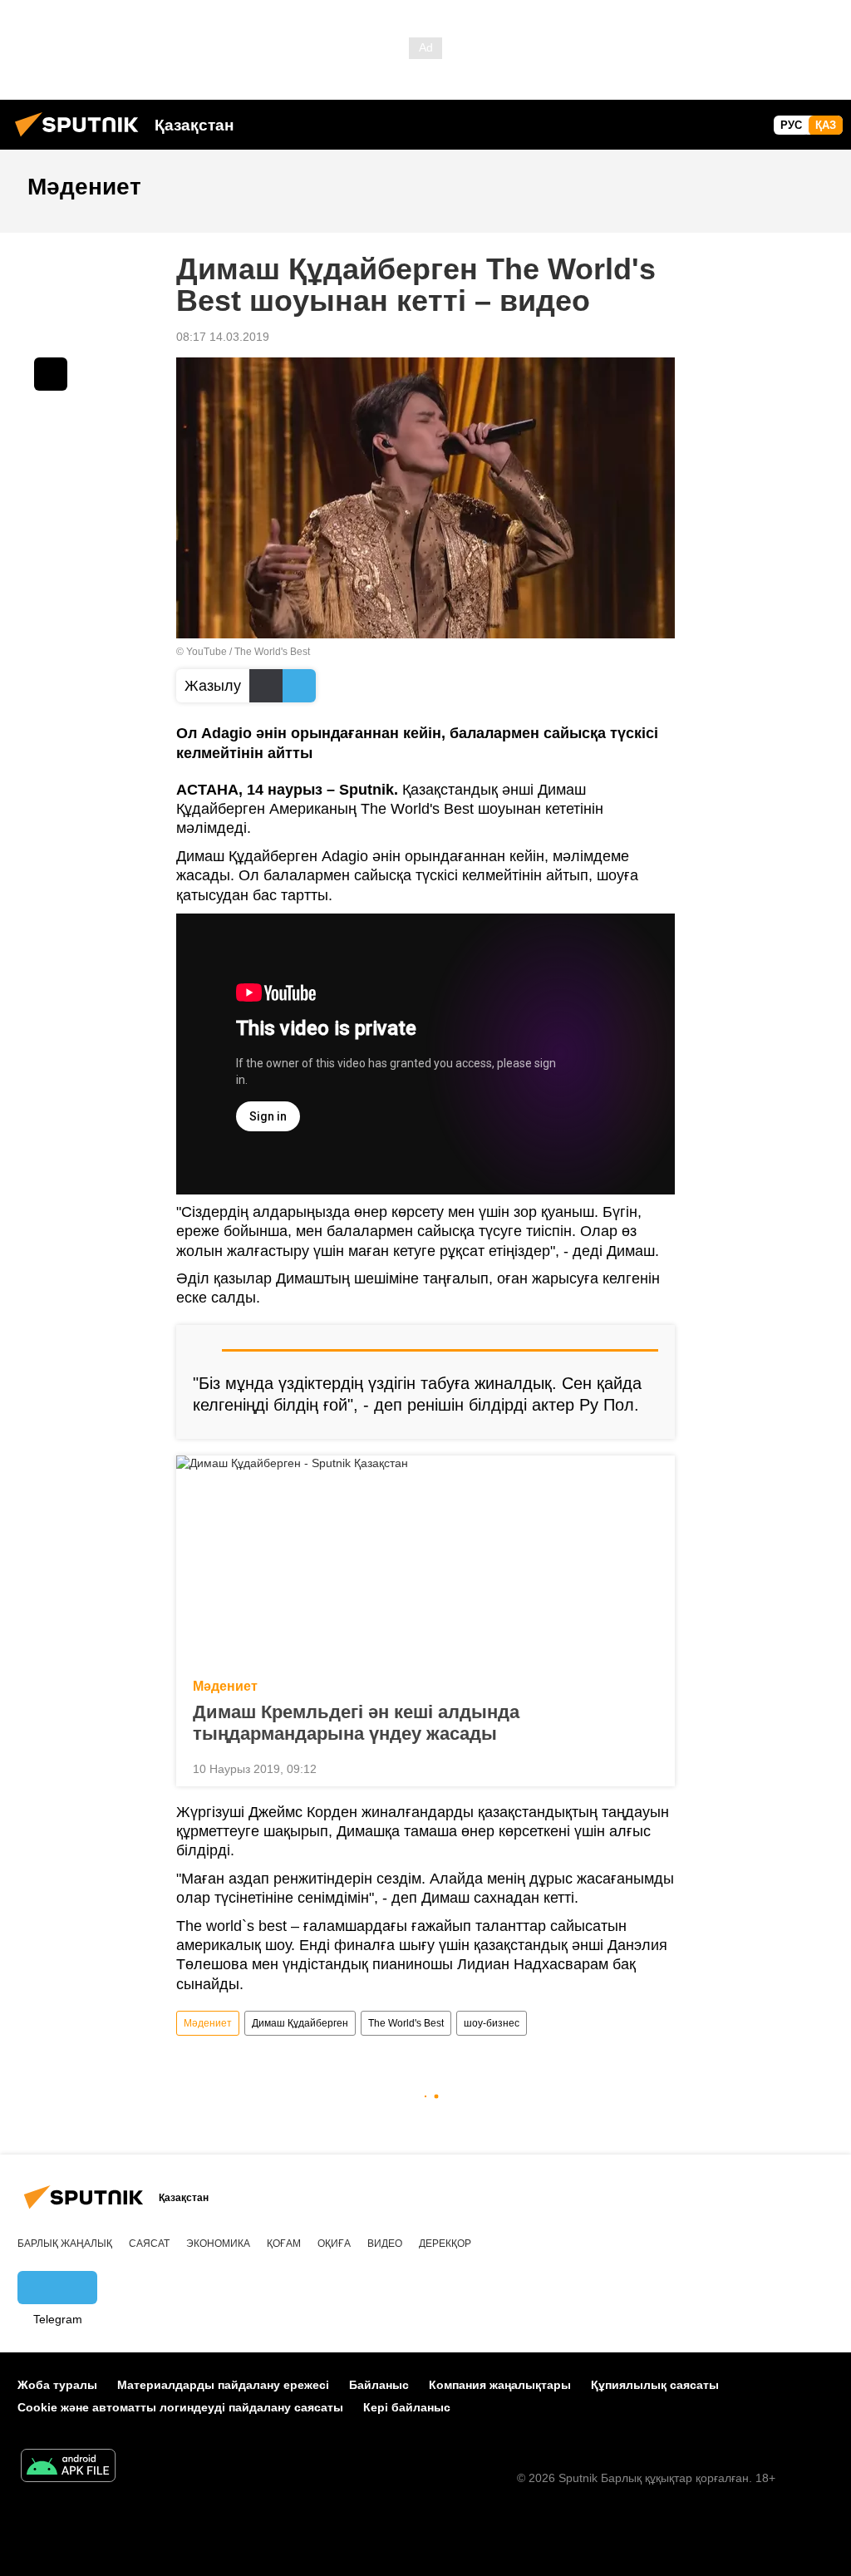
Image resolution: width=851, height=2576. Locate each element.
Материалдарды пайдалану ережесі (223, 2385)
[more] (649, 1767)
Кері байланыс (407, 2407)
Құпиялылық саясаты (655, 2385)
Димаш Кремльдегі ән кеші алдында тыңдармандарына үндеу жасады (356, 1723)
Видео (385, 2244)
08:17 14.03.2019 (223, 337)
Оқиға (334, 2244)
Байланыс (379, 2385)
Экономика (218, 2244)
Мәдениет (225, 1686)
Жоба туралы (57, 2385)
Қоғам (284, 2244)
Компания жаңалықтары (500, 2385)
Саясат (149, 2244)
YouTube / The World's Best (248, 652)
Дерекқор (445, 2244)
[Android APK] (68, 2468)
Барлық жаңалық (65, 2244)
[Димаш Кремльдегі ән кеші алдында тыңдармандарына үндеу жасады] (425, 1562)
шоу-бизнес (492, 2023)
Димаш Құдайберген (300, 2023)
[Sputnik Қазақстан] (81, 139)
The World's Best (406, 2023)
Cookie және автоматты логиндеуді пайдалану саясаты (180, 2407)
